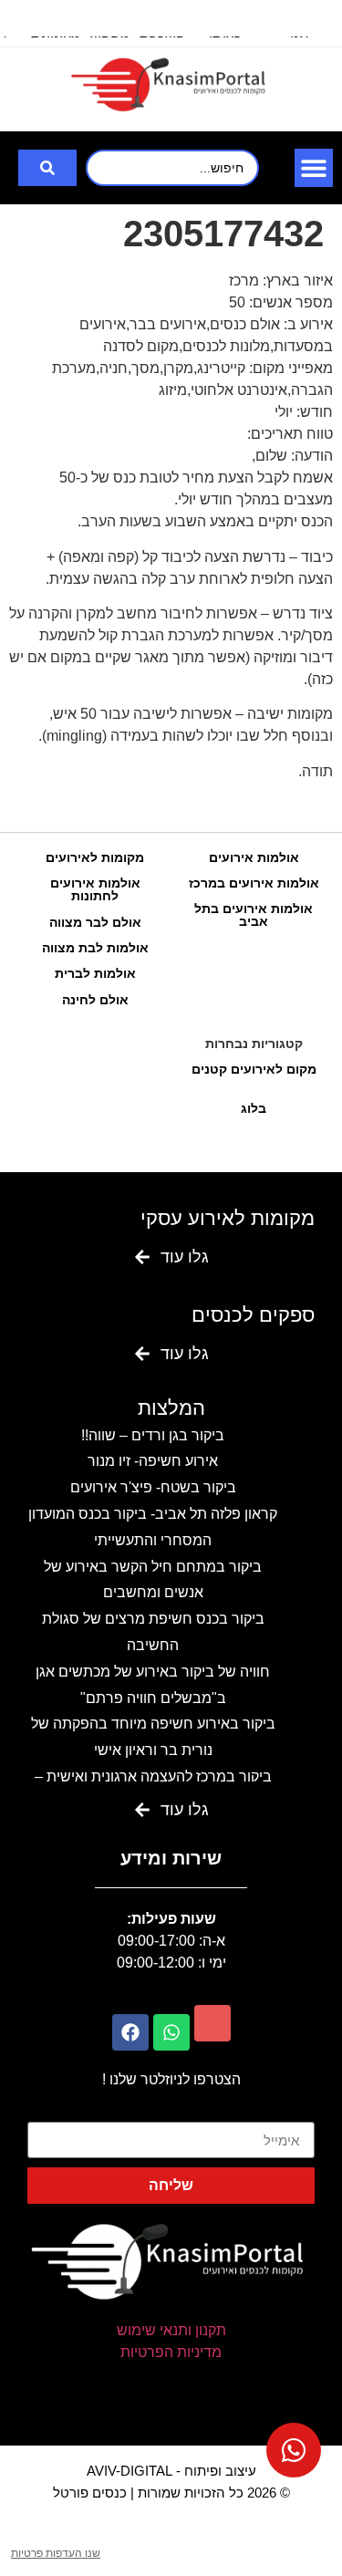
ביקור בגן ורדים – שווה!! (153, 1435)
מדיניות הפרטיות (171, 2352)
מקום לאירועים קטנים (254, 1069)
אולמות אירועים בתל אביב (254, 915)
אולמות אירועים (254, 857)
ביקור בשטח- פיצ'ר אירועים (153, 1487)
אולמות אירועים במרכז (254, 883)
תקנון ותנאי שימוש (171, 2330)
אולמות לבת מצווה (95, 948)
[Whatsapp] (171, 2032)
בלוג (254, 1108)
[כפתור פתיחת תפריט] (314, 168)
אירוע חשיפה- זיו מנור (153, 1461)
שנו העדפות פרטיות (56, 2553)
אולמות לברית (95, 973)
